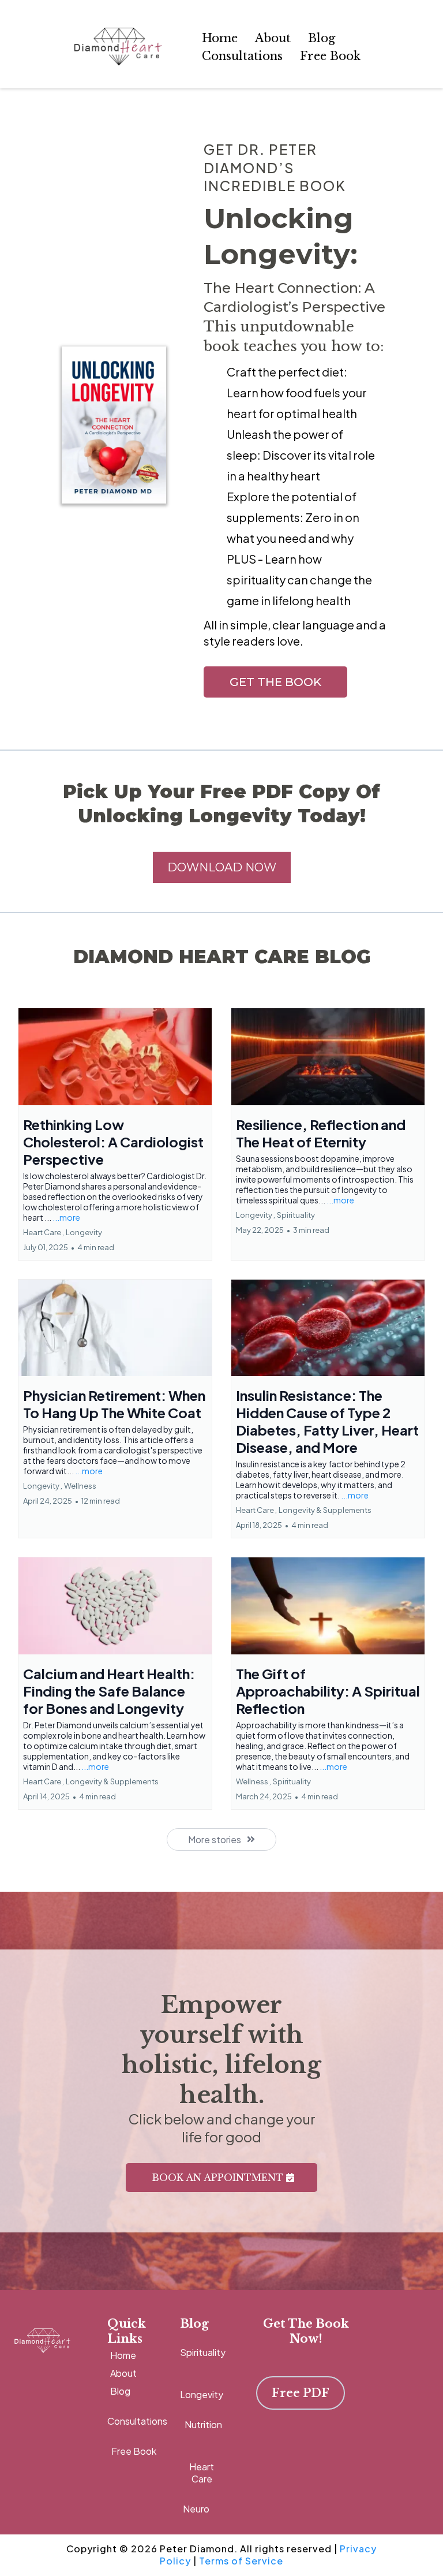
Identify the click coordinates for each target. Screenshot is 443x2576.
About (273, 38)
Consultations (242, 56)
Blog (322, 38)
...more (66, 1217)
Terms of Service (241, 2561)
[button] (115, 1134)
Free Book (330, 56)
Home (220, 38)
